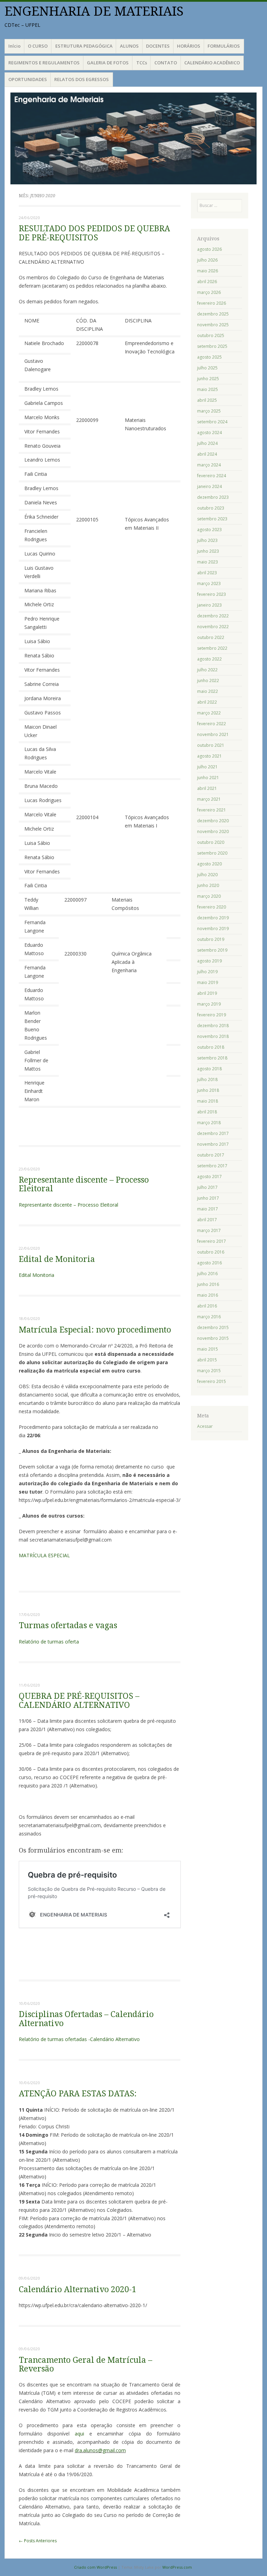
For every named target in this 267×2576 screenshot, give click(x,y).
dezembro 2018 (213, 1026)
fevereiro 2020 (212, 907)
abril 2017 (207, 1220)
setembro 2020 (212, 853)
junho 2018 (208, 1090)
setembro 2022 (212, 648)
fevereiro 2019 (212, 1015)
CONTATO (166, 63)
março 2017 (209, 1230)
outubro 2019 (211, 939)
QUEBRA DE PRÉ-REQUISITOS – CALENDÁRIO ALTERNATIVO (79, 1701)
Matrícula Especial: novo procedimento (95, 1330)
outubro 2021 (211, 745)
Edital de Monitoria (57, 1259)
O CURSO (38, 46)
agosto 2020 (209, 864)
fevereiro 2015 (212, 1381)
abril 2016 (207, 1306)
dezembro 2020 (213, 821)
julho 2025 (207, 368)
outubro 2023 (211, 508)
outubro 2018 (211, 1047)
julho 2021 (207, 767)
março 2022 (209, 713)
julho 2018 (207, 1079)
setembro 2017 (212, 1166)
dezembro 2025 (213, 314)
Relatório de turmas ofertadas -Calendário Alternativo (79, 2039)
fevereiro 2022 (212, 724)
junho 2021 (208, 778)
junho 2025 (208, 379)
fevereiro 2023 (212, 594)
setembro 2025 (212, 346)
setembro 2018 (212, 1058)
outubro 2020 (211, 842)
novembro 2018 (213, 1036)
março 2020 (209, 896)
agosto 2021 (209, 756)
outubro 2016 (211, 1252)
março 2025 (209, 411)
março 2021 (209, 799)
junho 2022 (208, 681)
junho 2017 (208, 1198)
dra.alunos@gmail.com (100, 2450)
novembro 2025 (213, 325)
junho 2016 (208, 1284)
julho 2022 (207, 670)
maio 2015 (208, 1349)
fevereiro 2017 (212, 1241)
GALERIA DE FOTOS (108, 63)
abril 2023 (207, 573)
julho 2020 (207, 875)
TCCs (142, 63)
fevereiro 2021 (212, 810)
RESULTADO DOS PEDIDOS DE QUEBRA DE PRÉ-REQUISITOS (94, 233)
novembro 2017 (213, 1144)
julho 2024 (207, 443)
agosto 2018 (209, 1069)
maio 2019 (208, 982)
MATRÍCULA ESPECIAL (44, 1555)
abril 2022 (207, 702)
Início (14, 46)
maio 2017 (208, 1209)
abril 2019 (207, 993)
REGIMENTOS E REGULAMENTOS (44, 63)
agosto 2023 (209, 530)
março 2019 (209, 1004)
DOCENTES (158, 46)
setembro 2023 (212, 519)
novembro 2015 (213, 1338)
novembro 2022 (213, 627)
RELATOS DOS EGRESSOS (82, 79)
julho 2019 (207, 972)
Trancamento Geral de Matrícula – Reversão (86, 2365)
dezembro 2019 (213, 918)
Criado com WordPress (95, 2567)
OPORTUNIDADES (28, 79)
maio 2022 (208, 691)
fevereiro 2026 (212, 303)
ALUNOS (129, 46)
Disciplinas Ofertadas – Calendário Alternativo (86, 2019)
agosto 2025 (209, 357)
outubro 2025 (211, 335)
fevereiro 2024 (212, 476)
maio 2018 (208, 1101)
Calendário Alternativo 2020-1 (78, 2290)
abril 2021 (207, 788)
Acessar (205, 1426)
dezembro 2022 (213, 616)
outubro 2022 (211, 637)
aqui (79, 2434)
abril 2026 (207, 282)
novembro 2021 (213, 734)
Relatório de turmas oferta (49, 1642)
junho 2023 (208, 551)
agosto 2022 (209, 659)
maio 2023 (208, 562)
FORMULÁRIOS (224, 46)
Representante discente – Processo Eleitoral (84, 1184)
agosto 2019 (209, 961)
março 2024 (209, 465)
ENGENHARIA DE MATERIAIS (94, 11)
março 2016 (209, 1317)
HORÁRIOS (189, 46)
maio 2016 (208, 1295)
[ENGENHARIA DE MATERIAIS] (133, 138)
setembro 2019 (212, 950)
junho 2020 (208, 885)
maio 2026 (208, 271)
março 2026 (209, 292)
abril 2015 (207, 1360)
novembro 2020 (213, 831)
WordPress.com (177, 2567)
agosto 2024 (209, 433)
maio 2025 (208, 389)
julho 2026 (207, 260)
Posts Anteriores (38, 2541)
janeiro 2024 (209, 486)
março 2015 (209, 1371)
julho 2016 (207, 1274)
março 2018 (209, 1123)
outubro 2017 (211, 1155)
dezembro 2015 (213, 1327)
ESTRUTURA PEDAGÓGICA (84, 46)
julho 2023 (207, 540)
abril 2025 (207, 400)
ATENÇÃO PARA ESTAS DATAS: (78, 2094)
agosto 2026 (209, 249)
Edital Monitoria (37, 1275)
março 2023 (209, 583)
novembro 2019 (213, 929)
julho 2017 (207, 1187)
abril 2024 (207, 454)
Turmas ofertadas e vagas (68, 1626)
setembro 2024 (212, 422)
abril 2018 (207, 1112)
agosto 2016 (209, 1263)
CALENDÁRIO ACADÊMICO (212, 63)
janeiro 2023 (209, 605)
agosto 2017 (209, 1177)
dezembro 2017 (213, 1133)
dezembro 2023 (213, 497)
